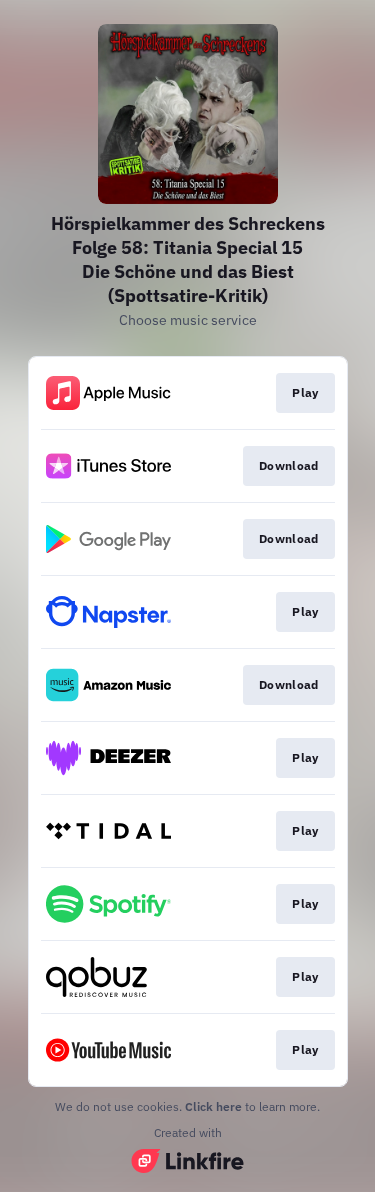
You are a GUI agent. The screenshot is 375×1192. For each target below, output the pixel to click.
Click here (213, 1106)
